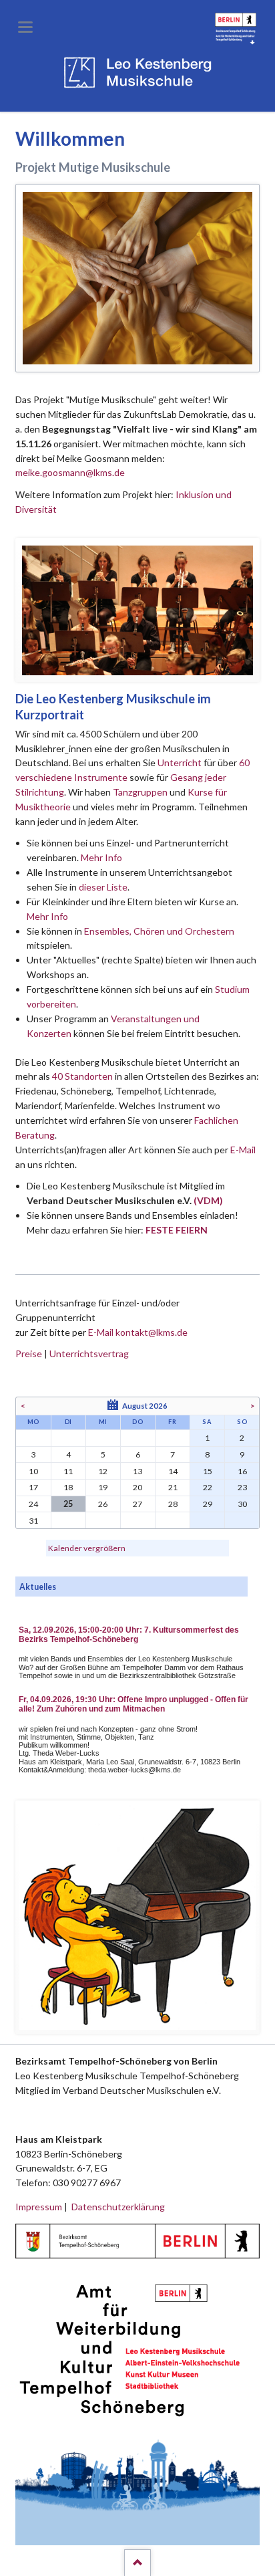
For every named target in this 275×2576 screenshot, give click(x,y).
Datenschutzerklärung (118, 2207)
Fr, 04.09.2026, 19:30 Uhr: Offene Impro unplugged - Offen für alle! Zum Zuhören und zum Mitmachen (133, 1704)
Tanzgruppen (141, 792)
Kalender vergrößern (87, 1548)
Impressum (39, 2207)
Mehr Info (101, 857)
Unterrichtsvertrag (89, 1354)
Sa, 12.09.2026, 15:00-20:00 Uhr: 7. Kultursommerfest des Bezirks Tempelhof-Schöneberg (129, 1635)
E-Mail (243, 1150)
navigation (25, 27)
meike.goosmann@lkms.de (70, 472)
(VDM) (208, 1200)
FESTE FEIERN (177, 1230)
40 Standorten (82, 1076)
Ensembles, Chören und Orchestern (159, 931)
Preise (29, 1354)
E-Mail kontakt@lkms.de (137, 1332)
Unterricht (180, 763)
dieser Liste (103, 887)
